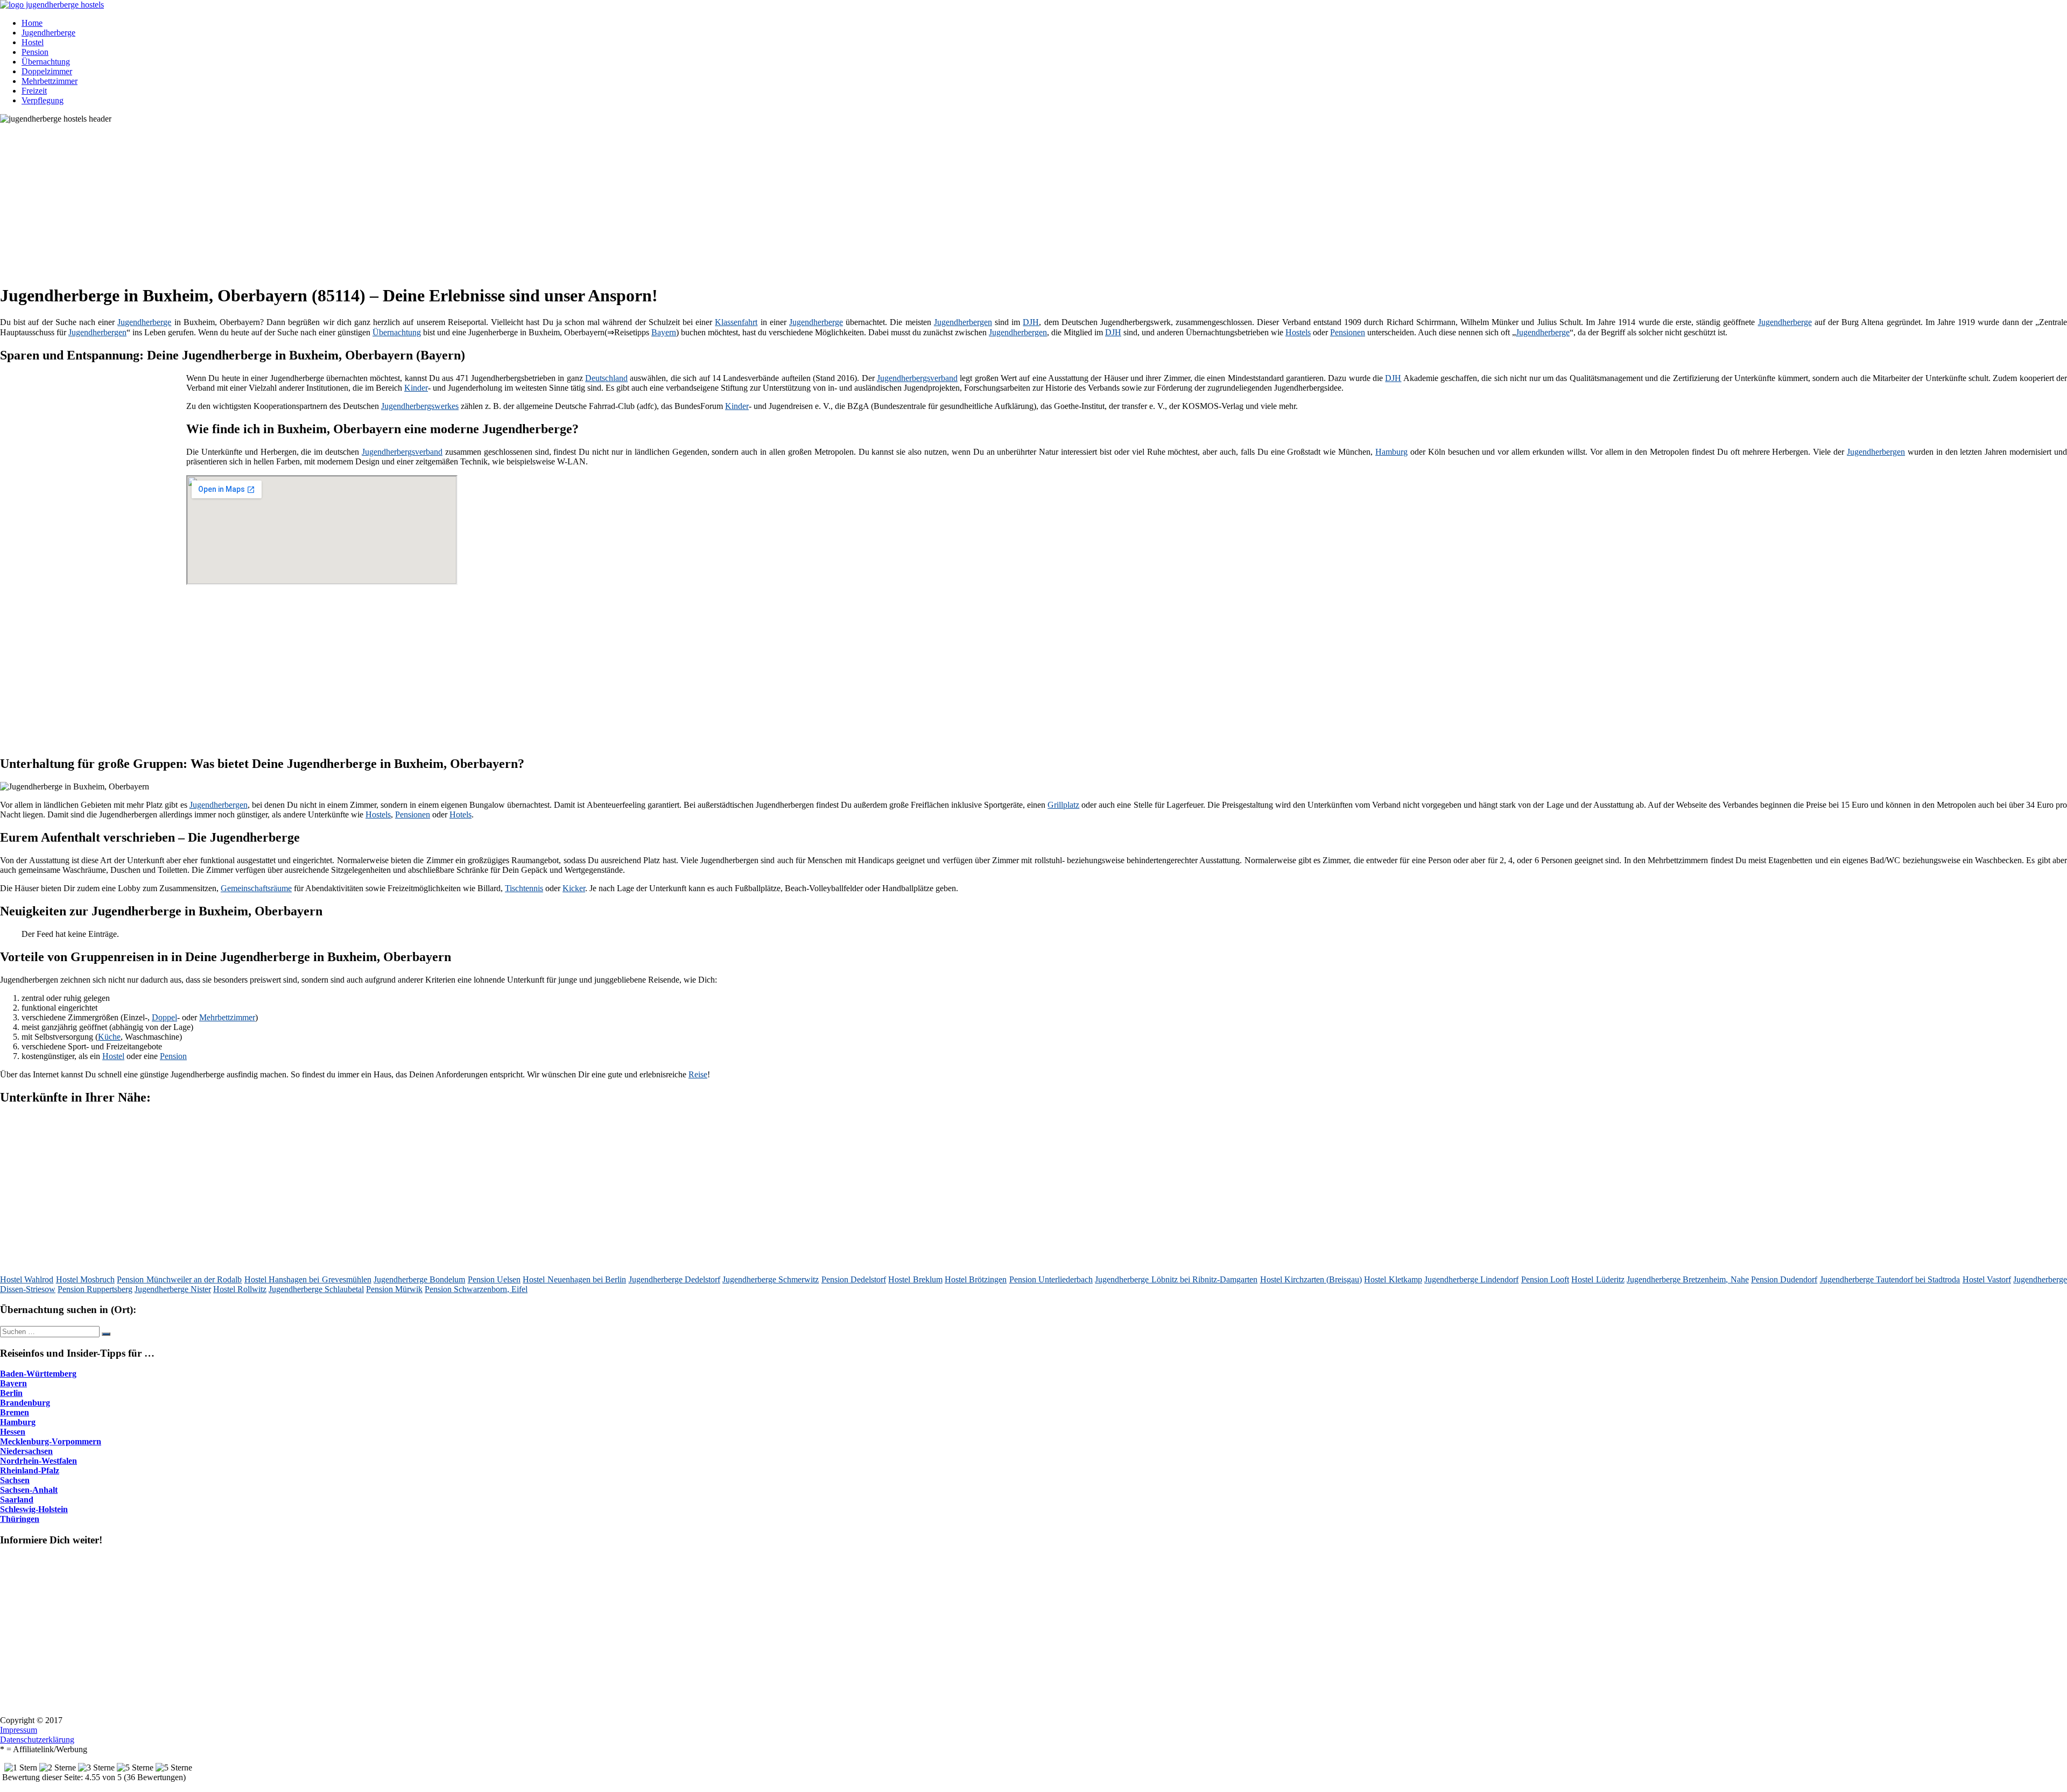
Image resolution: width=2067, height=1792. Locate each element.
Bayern (664, 332)
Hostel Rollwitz (240, 1289)
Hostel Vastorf (1987, 1279)
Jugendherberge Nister (173, 1289)
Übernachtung (46, 62)
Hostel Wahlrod (27, 1279)
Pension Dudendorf (1784, 1279)
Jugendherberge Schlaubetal (316, 1289)
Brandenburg (25, 1403)
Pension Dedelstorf (854, 1279)
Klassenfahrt (736, 322)
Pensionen (1348, 332)
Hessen (13, 1432)
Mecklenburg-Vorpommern (51, 1441)
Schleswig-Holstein (34, 1509)
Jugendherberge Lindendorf (1471, 1279)
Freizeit (34, 91)
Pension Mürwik (394, 1289)
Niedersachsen (26, 1451)
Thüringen (20, 1519)
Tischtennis (524, 888)
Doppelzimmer (47, 71)
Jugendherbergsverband (917, 378)
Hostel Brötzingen (976, 1279)
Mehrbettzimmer (50, 81)
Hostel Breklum (915, 1279)
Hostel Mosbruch (85, 1279)
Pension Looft (1545, 1279)
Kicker (574, 888)
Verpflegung (43, 100)
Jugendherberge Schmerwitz (771, 1279)
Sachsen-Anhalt (29, 1490)
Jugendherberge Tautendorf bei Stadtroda (1890, 1279)
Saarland (17, 1500)
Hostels (1298, 332)
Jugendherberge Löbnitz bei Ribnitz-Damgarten (1176, 1279)
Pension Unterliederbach (1051, 1279)
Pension (35, 52)
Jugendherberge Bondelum (419, 1279)
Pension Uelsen (494, 1279)
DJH (1031, 322)
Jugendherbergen (963, 322)
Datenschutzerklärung (37, 1740)
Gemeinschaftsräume (256, 888)
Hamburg (1391, 452)
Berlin (11, 1393)
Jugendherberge (48, 33)
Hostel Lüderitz (1598, 1279)
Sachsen (15, 1480)
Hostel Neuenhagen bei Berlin (574, 1279)
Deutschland (606, 378)
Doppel (164, 1017)
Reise (698, 1074)
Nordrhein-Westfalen (38, 1461)
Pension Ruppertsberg (95, 1289)
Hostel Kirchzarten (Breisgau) (1311, 1279)
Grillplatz (1063, 805)
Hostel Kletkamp (1393, 1279)
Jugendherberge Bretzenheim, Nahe (1688, 1279)
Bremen (15, 1412)
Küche (109, 1037)
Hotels (460, 814)
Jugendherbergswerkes (420, 406)
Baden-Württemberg (38, 1374)
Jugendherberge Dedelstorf (674, 1279)
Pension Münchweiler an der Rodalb (179, 1279)
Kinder (416, 388)
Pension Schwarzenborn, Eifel (476, 1289)
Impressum (19, 1730)
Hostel (33, 42)
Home (32, 23)
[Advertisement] (331, 199)
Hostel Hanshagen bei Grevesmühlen (308, 1279)
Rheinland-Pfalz (30, 1470)
